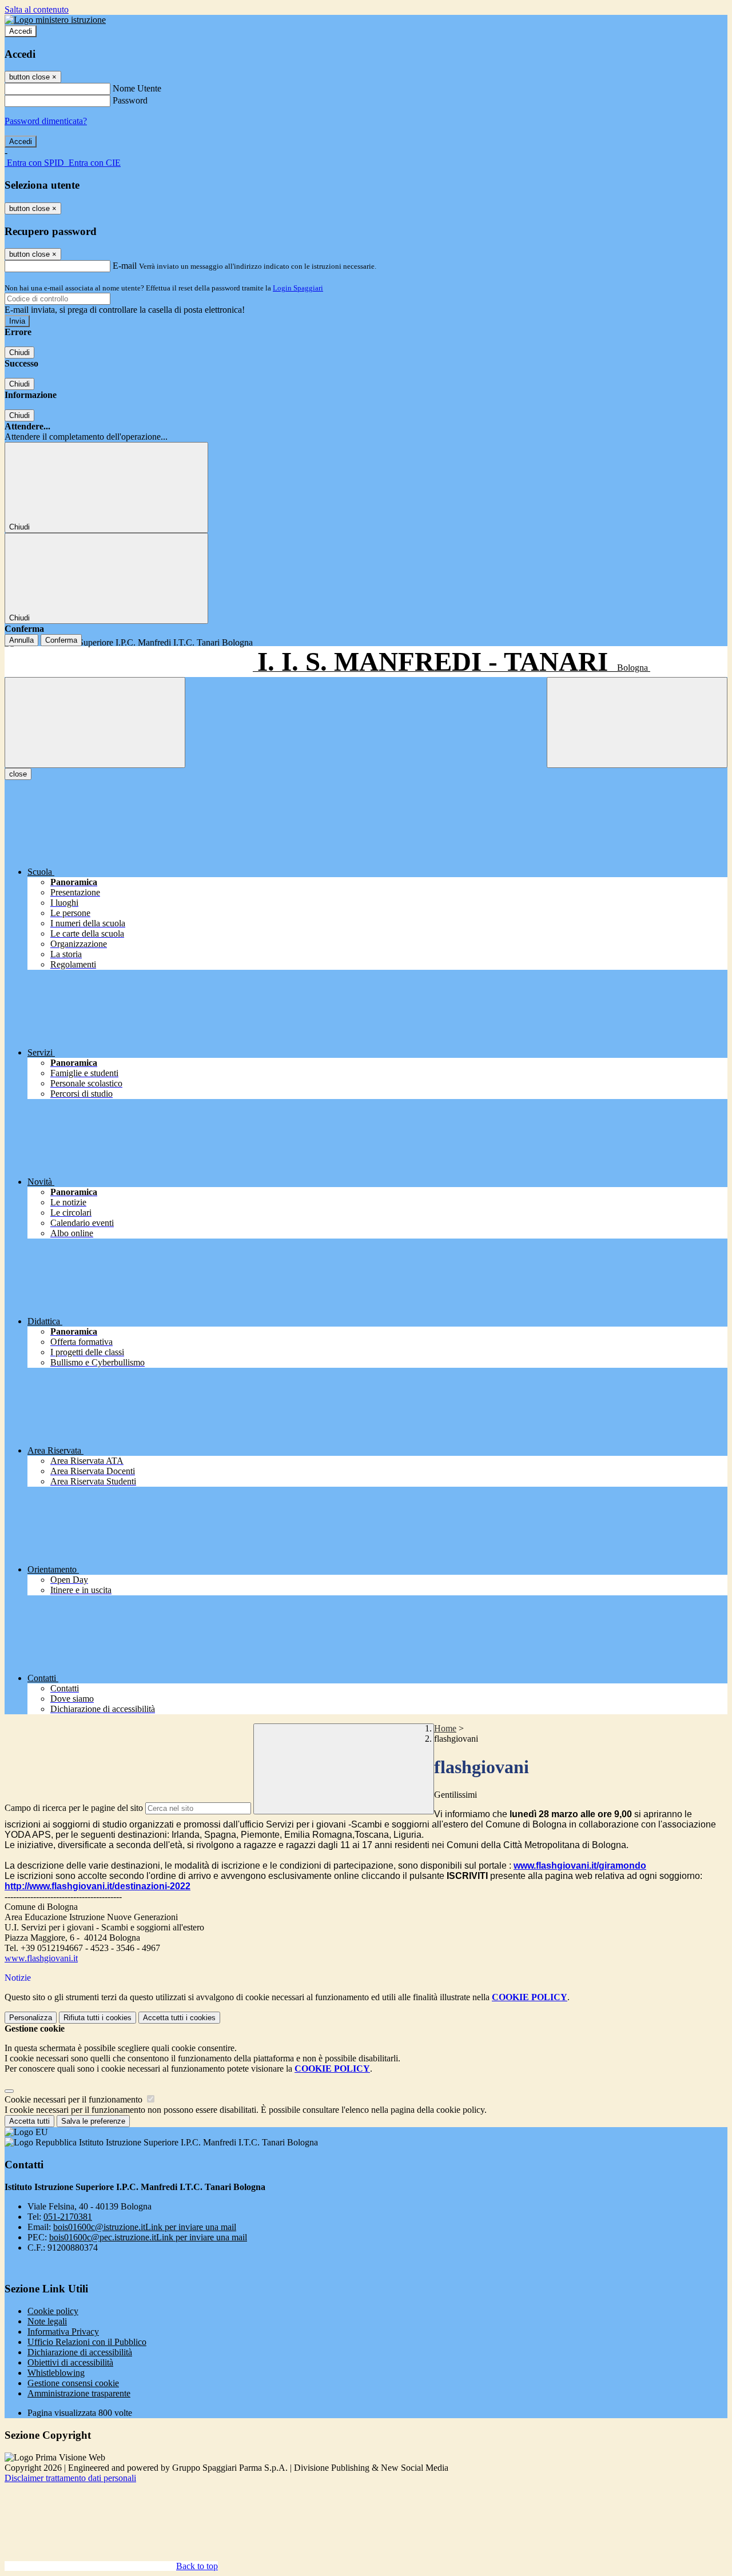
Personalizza (31, 2018)
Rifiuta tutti (98, 2018)
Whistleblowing (56, 2373)
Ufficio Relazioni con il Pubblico (87, 2342)
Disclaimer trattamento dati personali (70, 2478)
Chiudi (19, 353)
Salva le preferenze (93, 2121)
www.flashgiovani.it (41, 1958)
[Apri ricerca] (637, 722)
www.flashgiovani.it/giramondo (580, 1866)
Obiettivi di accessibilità (70, 2362)
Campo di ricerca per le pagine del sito (74, 1808)
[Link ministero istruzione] (55, 20)
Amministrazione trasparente (79, 2393)
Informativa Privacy (63, 2332)
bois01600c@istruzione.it (145, 2227)
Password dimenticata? (46, 121)
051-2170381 (68, 2217)
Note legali (47, 2321)
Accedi (21, 31)
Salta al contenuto (37, 9)
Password (130, 100)
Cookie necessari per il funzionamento (75, 2099)
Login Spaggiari (298, 288)
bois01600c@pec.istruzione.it (148, 2237)
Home (445, 1728)
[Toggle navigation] (95, 722)
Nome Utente (137, 88)
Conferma (61, 640)
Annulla (21, 640)
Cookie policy (53, 2311)
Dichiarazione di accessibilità (80, 2352)
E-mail (125, 266)
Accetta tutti (179, 2018)
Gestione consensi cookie (73, 2383)
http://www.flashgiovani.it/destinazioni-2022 (98, 1886)
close (18, 774)
